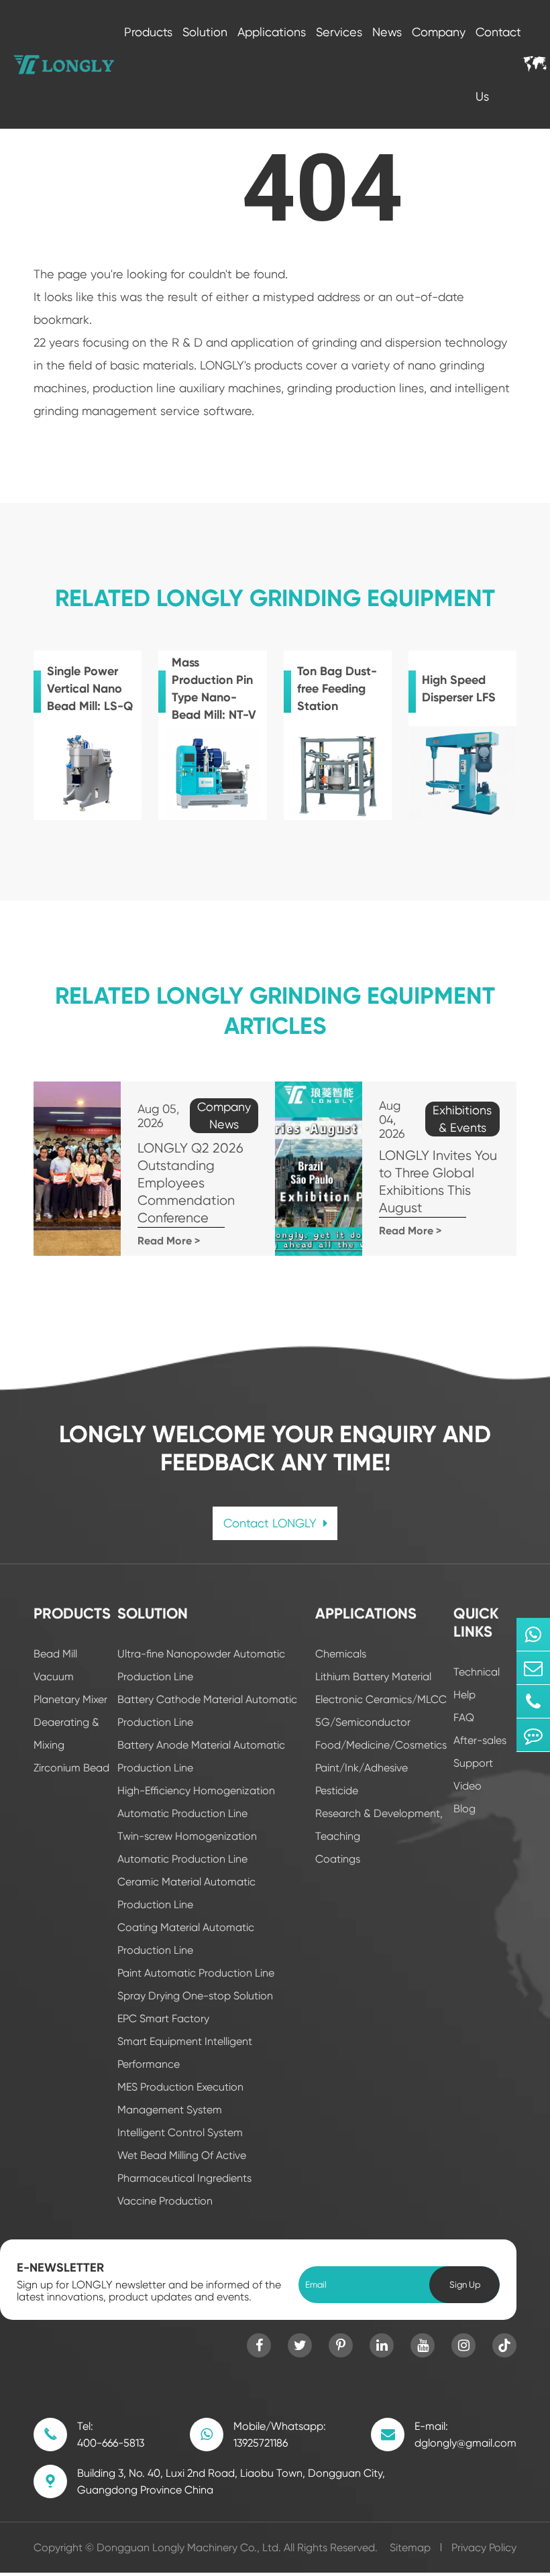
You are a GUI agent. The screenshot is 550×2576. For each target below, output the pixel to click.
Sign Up (465, 2285)
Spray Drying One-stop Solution (195, 1996)
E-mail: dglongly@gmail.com (465, 2435)
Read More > (169, 1241)
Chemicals (341, 1654)
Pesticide (337, 1791)
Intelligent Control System (180, 2132)
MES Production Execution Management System (180, 2098)
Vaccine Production (165, 2201)
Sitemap (410, 2548)
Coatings (338, 1859)
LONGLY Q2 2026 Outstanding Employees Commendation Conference (190, 1183)
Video (467, 1786)
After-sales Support (480, 1752)
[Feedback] (533, 1735)
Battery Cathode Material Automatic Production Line (207, 1711)
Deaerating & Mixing (66, 1734)
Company (439, 32)
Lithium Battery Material (373, 1677)
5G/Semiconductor (363, 1722)
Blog (464, 1809)
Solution (205, 32)
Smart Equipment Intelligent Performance (185, 2053)
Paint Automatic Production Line (196, 1973)
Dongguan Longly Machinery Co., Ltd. (189, 2548)
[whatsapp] (533, 1634)
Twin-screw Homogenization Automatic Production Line (187, 1848)
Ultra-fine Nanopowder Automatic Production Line (201, 1665)
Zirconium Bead (71, 1768)
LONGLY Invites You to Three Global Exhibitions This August (438, 1182)
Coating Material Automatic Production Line (186, 1939)
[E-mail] (533, 1668)
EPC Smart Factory (163, 2018)
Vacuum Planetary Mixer (70, 1688)
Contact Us (498, 64)
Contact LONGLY (272, 1523)
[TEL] (533, 1701)
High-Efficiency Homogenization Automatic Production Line (196, 1802)
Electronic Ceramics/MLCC (381, 1699)
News (387, 32)
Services (339, 32)
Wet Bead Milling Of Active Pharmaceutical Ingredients (184, 2167)
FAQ (464, 1717)
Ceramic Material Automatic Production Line (186, 1893)
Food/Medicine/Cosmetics (381, 1745)
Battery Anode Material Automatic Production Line (201, 1756)
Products (148, 32)
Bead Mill (55, 1654)
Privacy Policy (484, 2548)
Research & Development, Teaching (379, 1825)
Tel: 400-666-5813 (111, 2435)
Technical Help (477, 1683)
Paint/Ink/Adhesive (362, 1768)
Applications (272, 32)
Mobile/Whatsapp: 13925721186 (280, 2435)
